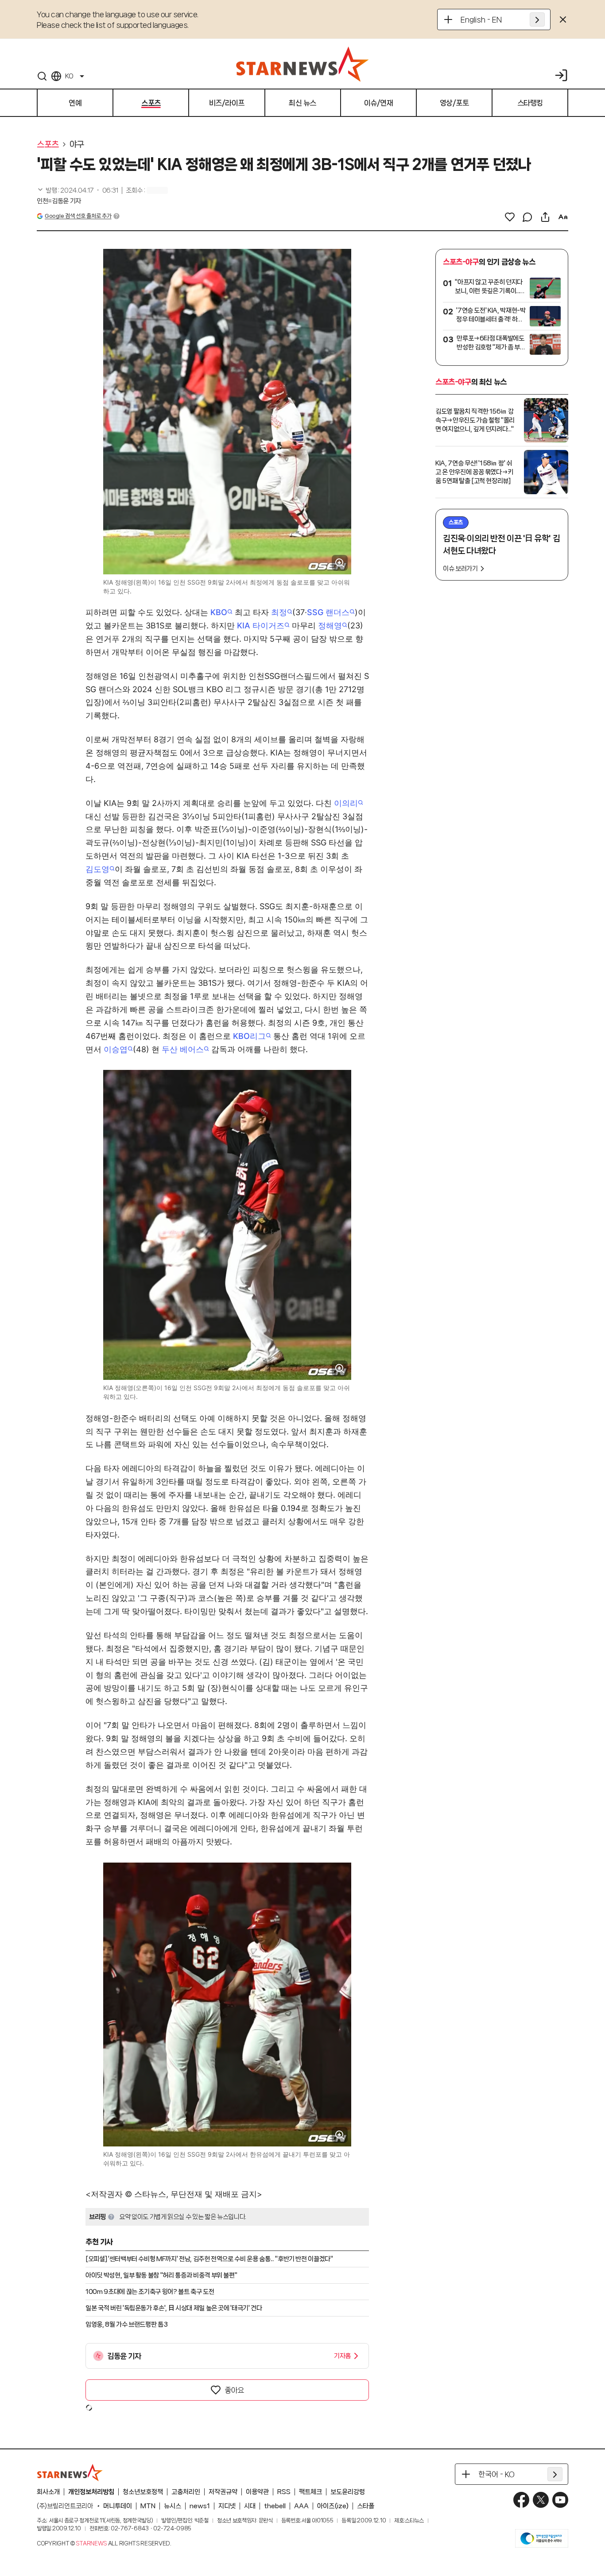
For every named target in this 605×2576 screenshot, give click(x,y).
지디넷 (227, 2506)
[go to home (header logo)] (302, 64)
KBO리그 (249, 1036)
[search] (42, 76)
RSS (284, 2492)
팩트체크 (310, 2492)
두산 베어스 (183, 1049)
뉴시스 (173, 2506)
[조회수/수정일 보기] (78, 190)
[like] (510, 217)
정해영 (330, 626)
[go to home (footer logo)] (70, 2472)
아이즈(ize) (333, 2506)
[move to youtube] (560, 2500)
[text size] (563, 217)
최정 (279, 612)
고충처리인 (186, 2492)
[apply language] (537, 19)
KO (69, 76)
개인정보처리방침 (91, 2492)
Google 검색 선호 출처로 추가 (78, 216)
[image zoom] (340, 563)
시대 (250, 2506)
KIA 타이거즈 (261, 626)
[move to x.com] (541, 2500)
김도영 (97, 869)
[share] (545, 217)
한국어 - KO (496, 2474)
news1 (200, 2506)
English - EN (481, 19)
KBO (219, 612)
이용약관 (257, 2492)
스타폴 (366, 2506)
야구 (77, 144)
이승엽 (116, 1049)
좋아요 (234, 2390)
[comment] (527, 217)
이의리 (346, 803)
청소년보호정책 (143, 2492)
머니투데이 (118, 2506)
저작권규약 (223, 2492)
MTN (148, 2506)
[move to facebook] (521, 2500)
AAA (301, 2506)
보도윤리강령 (348, 2492)
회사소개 (48, 2492)
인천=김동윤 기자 (59, 201)
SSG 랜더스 (328, 612)
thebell (275, 2506)
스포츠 (48, 144)
